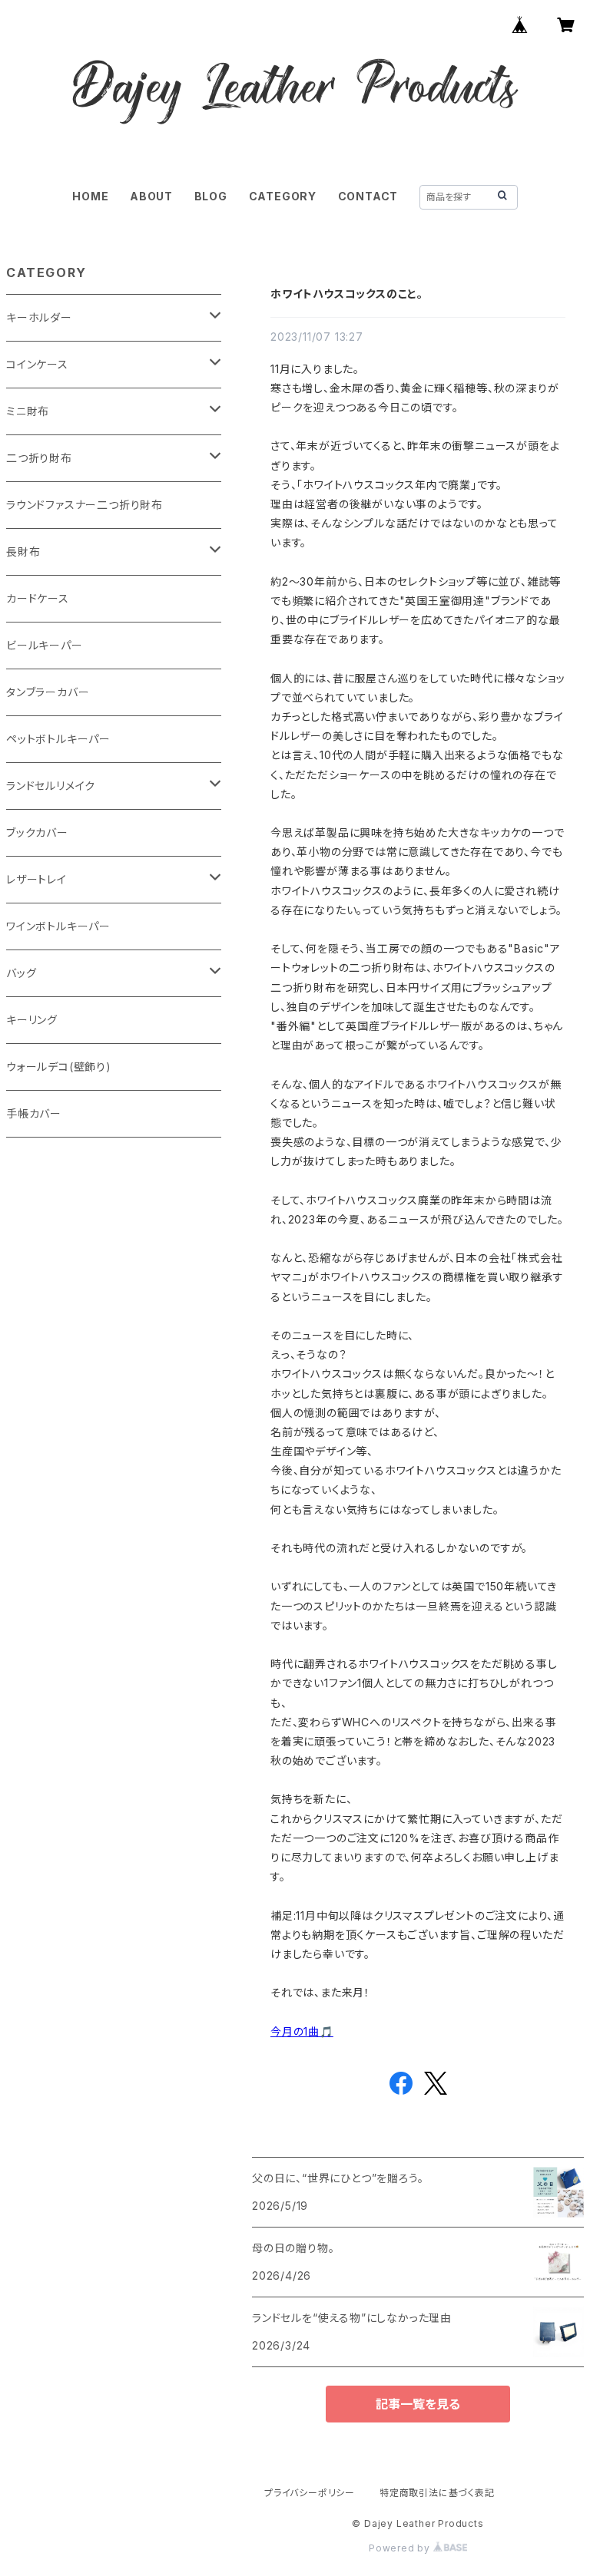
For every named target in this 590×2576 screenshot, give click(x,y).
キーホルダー (39, 317)
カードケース (38, 598)
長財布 (23, 552)
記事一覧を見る (418, 2404)
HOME (90, 196)
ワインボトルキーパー (58, 926)
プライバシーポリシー (310, 2493)
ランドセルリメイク (51, 786)
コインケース (37, 364)
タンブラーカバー (48, 692)
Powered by (401, 2548)
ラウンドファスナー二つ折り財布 (85, 505)
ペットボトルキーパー (58, 739)
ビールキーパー (45, 645)
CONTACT (368, 196)
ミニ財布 (28, 411)
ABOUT (151, 196)
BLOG (211, 196)
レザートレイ (36, 879)
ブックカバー (37, 832)
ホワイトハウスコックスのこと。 (347, 294)
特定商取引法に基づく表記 (437, 2493)
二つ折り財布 (39, 458)
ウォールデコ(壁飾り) (59, 1067)
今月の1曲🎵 (302, 2031)
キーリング (32, 1020)
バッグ (21, 973)
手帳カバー (34, 1113)
